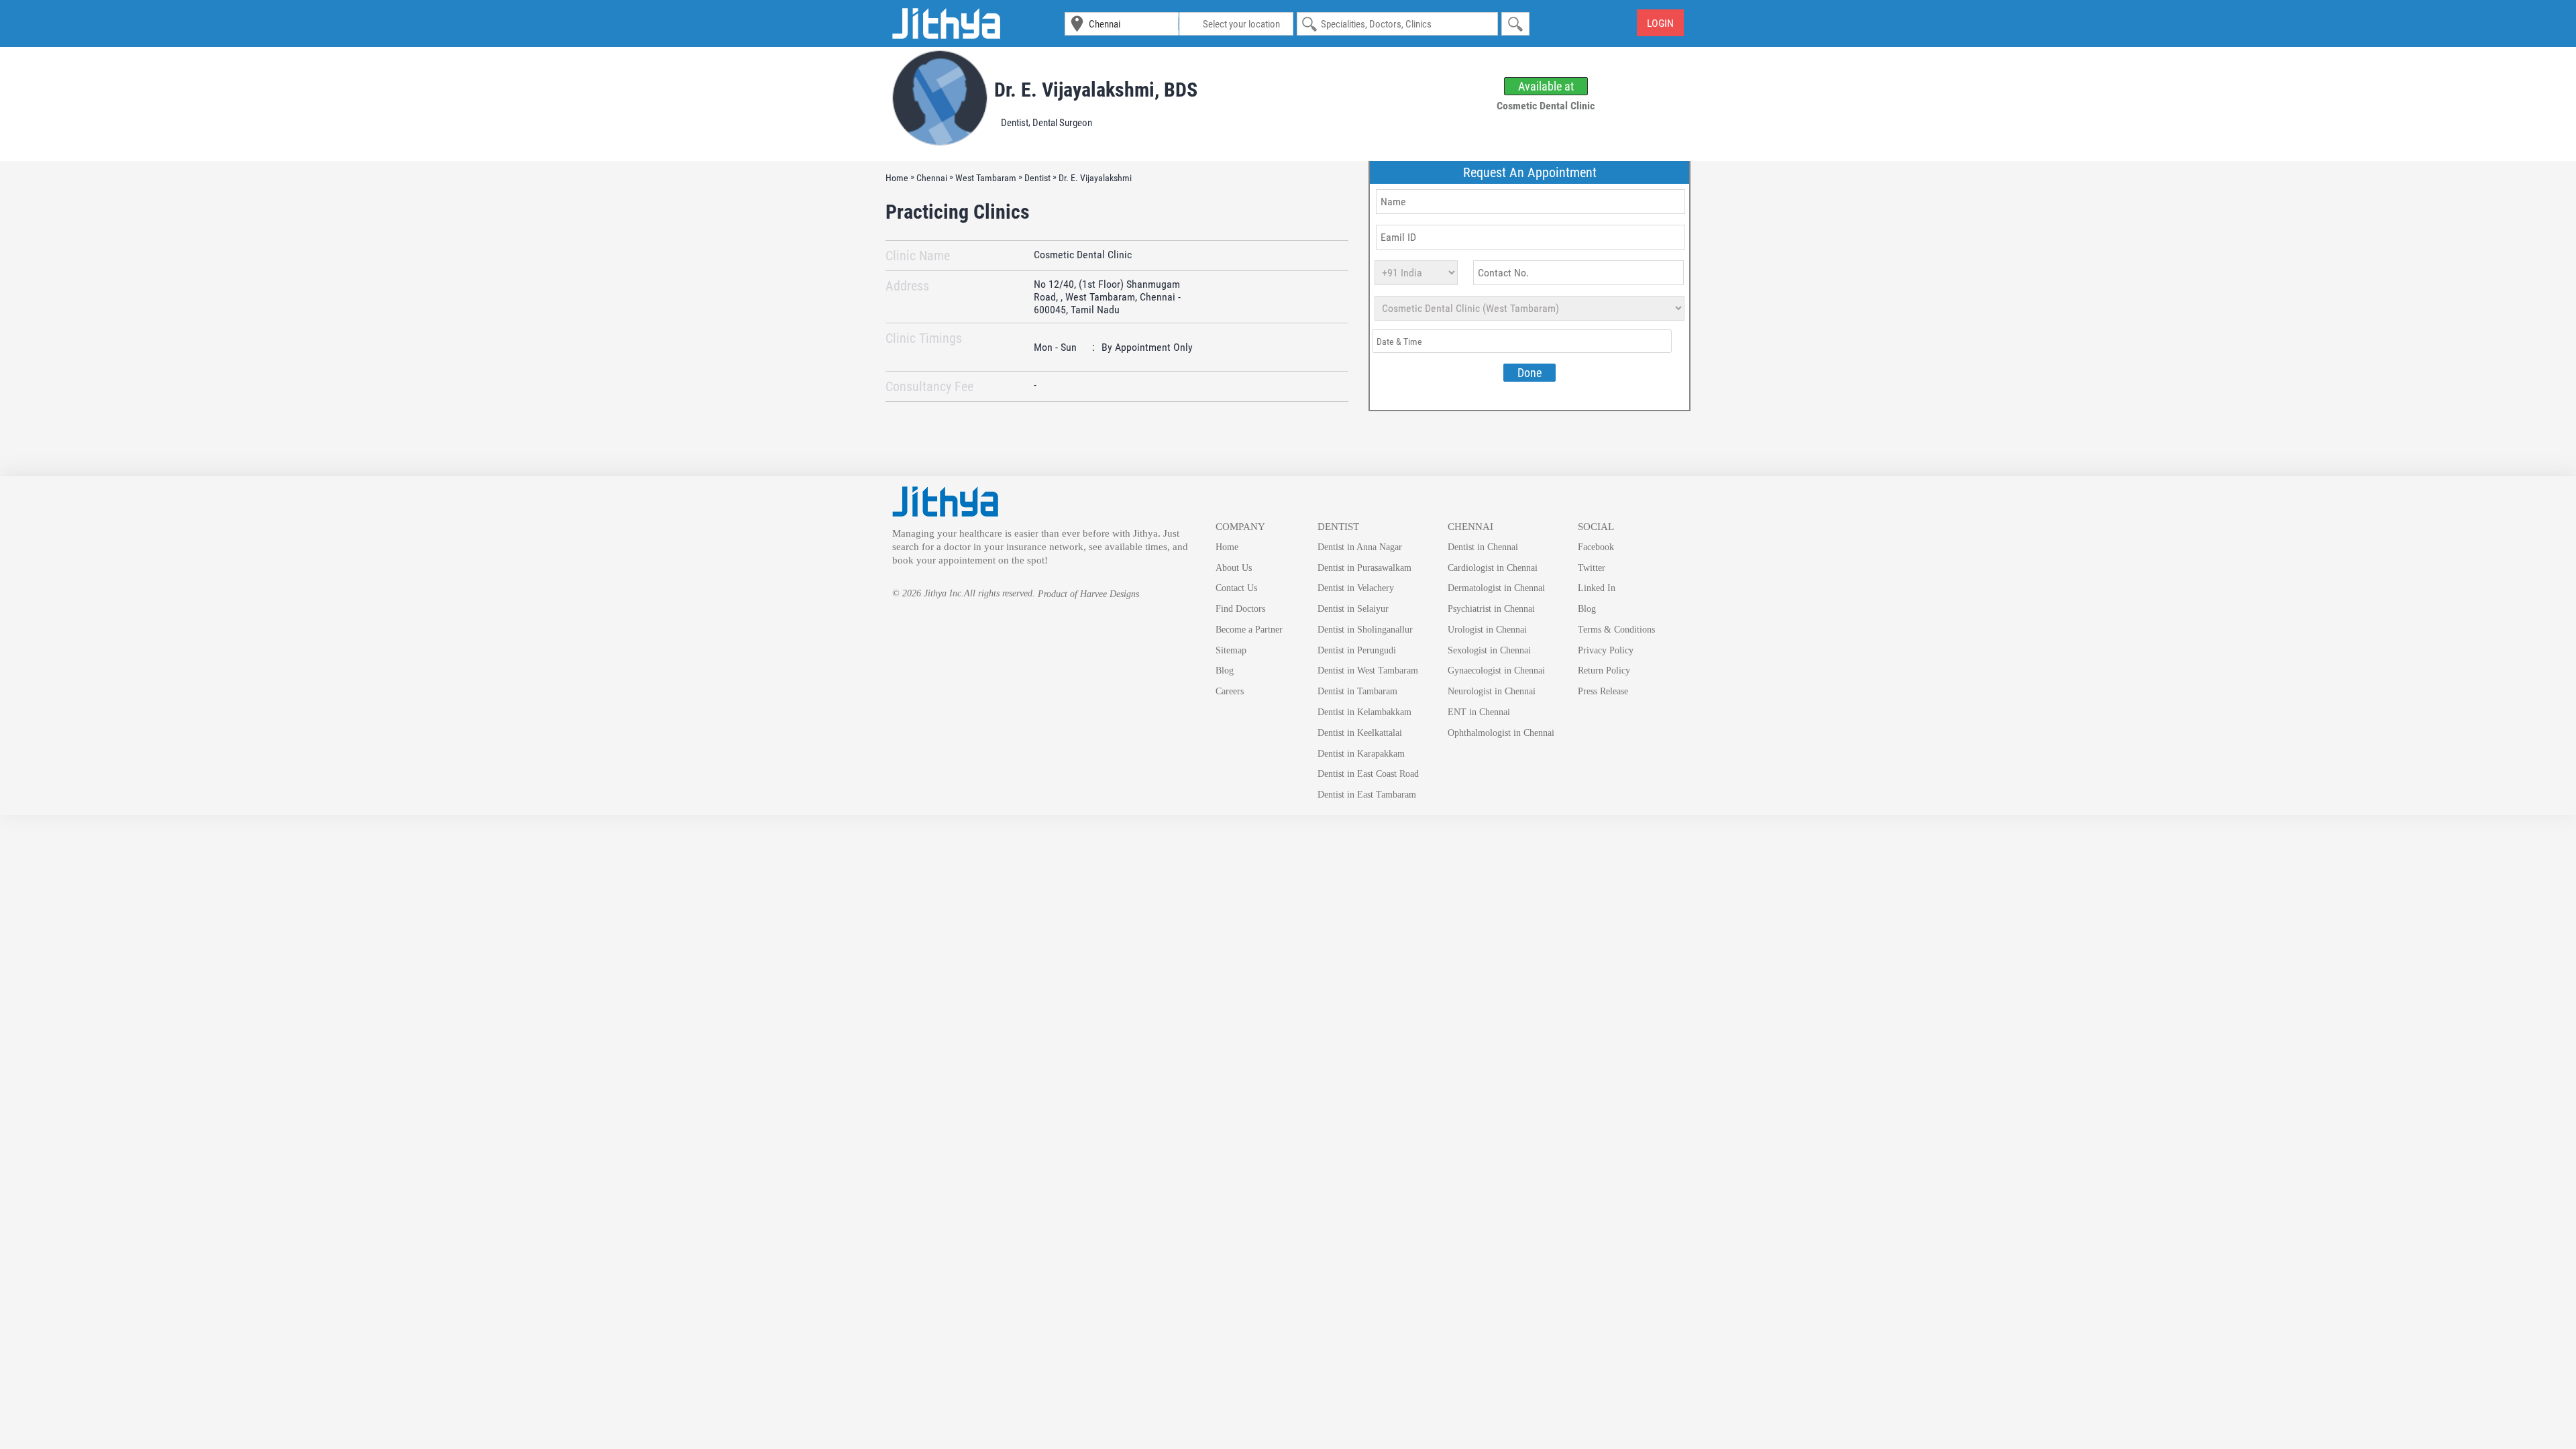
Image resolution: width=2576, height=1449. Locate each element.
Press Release (1603, 691)
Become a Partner (1249, 630)
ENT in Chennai (1479, 712)
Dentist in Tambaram (1357, 691)
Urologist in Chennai (1487, 630)
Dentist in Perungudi (1357, 650)
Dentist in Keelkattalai (1360, 733)
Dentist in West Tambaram (1368, 670)
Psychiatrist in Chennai (1491, 609)
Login (1660, 23)
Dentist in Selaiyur (1353, 609)
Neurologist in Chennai (1492, 691)
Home (1227, 547)
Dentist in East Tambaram (1367, 795)
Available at (1546, 86)
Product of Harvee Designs (1088, 594)
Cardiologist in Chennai (1493, 568)
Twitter (1592, 568)
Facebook (1596, 547)
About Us (1234, 568)
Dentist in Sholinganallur (1365, 630)
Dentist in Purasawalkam (1364, 568)
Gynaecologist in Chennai (1496, 670)
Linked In (1597, 588)
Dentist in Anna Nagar (1360, 547)
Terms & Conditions (1616, 630)
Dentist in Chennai (1483, 547)
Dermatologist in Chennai (1496, 588)
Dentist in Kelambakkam (1364, 712)
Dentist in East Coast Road (1368, 774)
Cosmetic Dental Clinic (1083, 255)
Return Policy (1604, 670)
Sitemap (1231, 650)
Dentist (1015, 123)
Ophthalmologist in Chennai (1501, 733)
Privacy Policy (1606, 650)
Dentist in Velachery (1356, 588)
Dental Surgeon (1062, 123)
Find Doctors (1240, 609)
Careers (1230, 691)
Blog (1225, 670)
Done (1529, 373)
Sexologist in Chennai (1489, 650)
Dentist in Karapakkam (1361, 754)
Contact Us (1236, 588)
